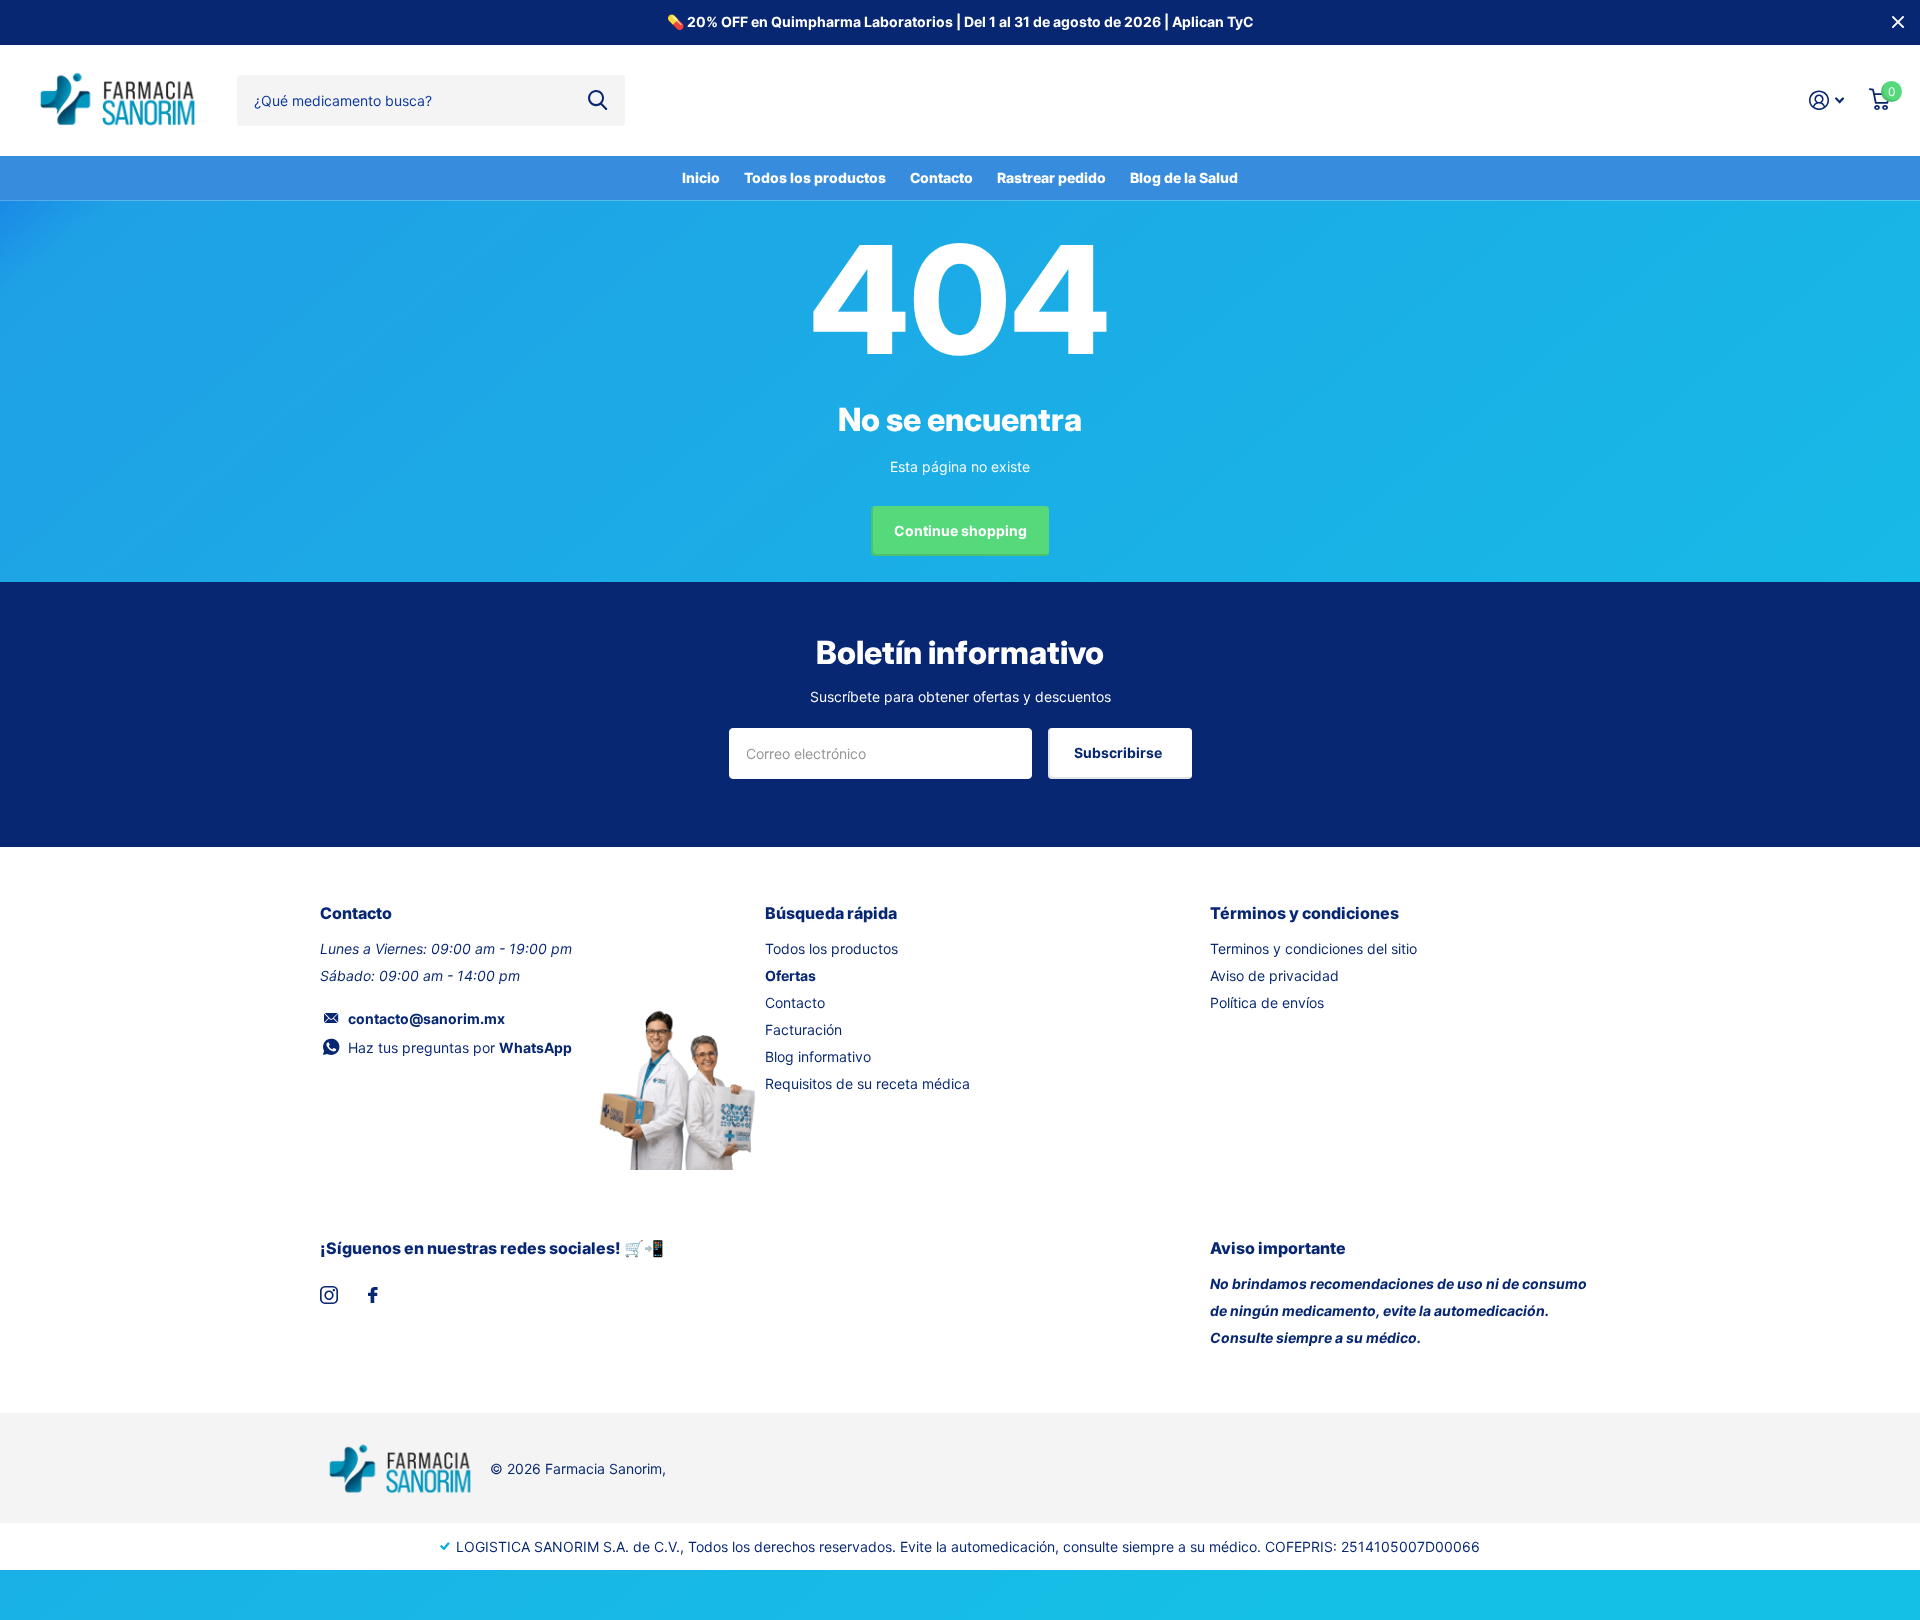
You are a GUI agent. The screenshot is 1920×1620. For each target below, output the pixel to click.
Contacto (941, 177)
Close (1898, 22)
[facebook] (373, 1295)
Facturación (803, 1029)
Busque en (597, 100)
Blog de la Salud (1184, 177)
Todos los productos (815, 177)
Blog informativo (818, 1056)
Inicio (701, 177)
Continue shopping (960, 530)
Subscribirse (1119, 752)
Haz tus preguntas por (460, 1047)
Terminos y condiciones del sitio (1313, 948)
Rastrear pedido (1051, 177)
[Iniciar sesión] (1827, 100)
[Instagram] (329, 1295)
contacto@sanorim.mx (426, 1018)
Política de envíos (1267, 1002)
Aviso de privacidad (1274, 975)
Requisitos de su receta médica (867, 1083)
